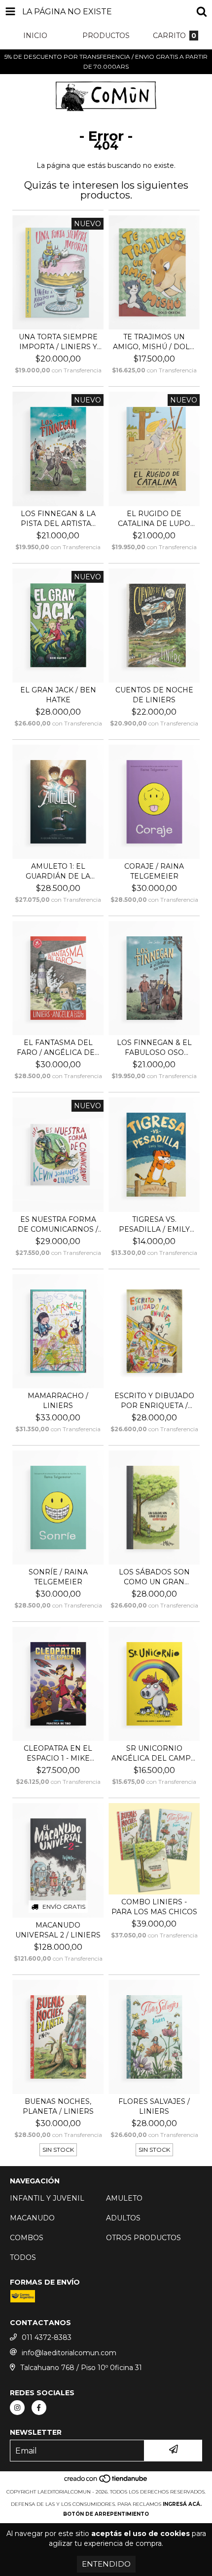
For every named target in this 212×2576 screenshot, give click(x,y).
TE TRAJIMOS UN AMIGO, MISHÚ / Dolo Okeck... (154, 342)
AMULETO (124, 2198)
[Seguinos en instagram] (17, 2408)
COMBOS (27, 2238)
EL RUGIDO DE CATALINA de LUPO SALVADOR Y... (154, 519)
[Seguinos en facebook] (39, 2408)
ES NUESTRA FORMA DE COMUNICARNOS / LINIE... (58, 1225)
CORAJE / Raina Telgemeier (154, 871)
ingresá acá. (182, 2504)
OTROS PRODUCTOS (143, 2238)
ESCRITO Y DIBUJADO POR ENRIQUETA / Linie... (154, 1401)
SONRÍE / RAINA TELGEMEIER (58, 1577)
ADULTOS (123, 2218)
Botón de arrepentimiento (106, 2514)
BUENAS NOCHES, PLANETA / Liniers (58, 2106)
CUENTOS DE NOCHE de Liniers (154, 695)
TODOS (23, 2257)
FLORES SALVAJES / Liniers (154, 2106)
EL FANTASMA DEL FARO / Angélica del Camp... (58, 1048)
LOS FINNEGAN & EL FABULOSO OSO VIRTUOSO (154, 1048)
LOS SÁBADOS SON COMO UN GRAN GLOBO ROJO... (154, 1577)
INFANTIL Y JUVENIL (47, 2198)
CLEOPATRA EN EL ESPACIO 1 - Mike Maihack (58, 1753)
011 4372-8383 (47, 2337)
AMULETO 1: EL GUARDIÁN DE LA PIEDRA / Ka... (58, 871)
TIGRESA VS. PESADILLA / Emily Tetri (154, 1225)
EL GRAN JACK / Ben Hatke (58, 695)
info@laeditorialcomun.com (69, 2353)
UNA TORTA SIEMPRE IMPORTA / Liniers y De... (58, 342)
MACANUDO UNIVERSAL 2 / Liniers (58, 1930)
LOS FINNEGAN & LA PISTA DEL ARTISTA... (58, 519)
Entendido (106, 2564)
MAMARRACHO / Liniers (58, 1401)
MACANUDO (32, 2218)
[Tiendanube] (106, 2482)
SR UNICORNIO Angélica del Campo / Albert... (154, 1753)
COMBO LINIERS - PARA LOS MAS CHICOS (154, 1907)
